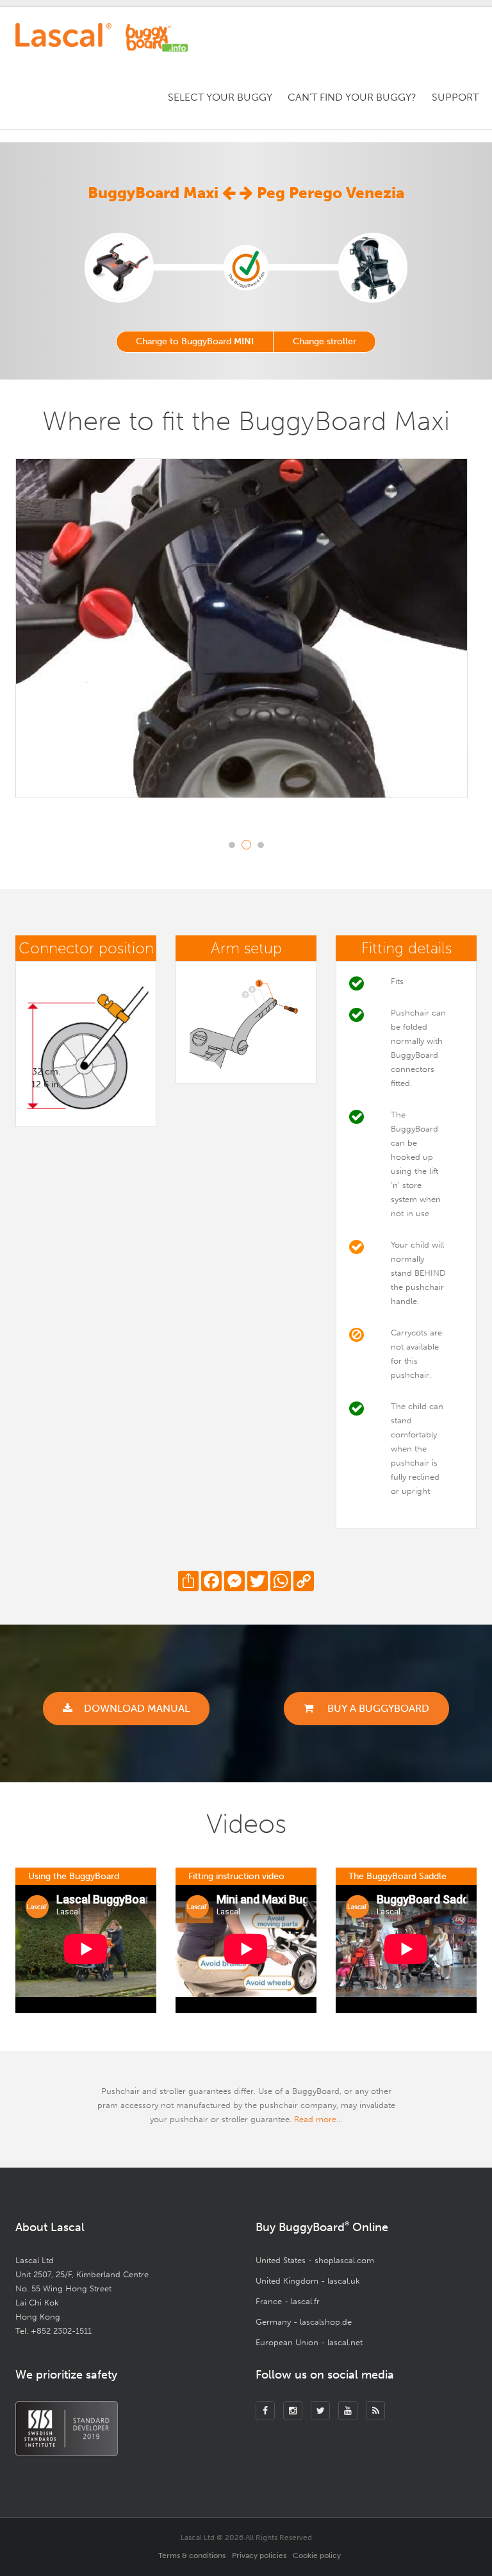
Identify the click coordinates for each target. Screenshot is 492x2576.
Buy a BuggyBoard (377, 1708)
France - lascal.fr (288, 2301)
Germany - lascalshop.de (304, 2322)
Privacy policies (259, 2555)
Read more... (318, 2119)
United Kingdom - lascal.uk (308, 2281)
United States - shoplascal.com (315, 2260)
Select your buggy (220, 97)
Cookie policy (317, 2555)
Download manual (137, 1708)
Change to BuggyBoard (195, 341)
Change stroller (324, 341)
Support (455, 97)
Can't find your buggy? (352, 97)
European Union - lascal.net (309, 2342)
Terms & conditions (192, 2555)
